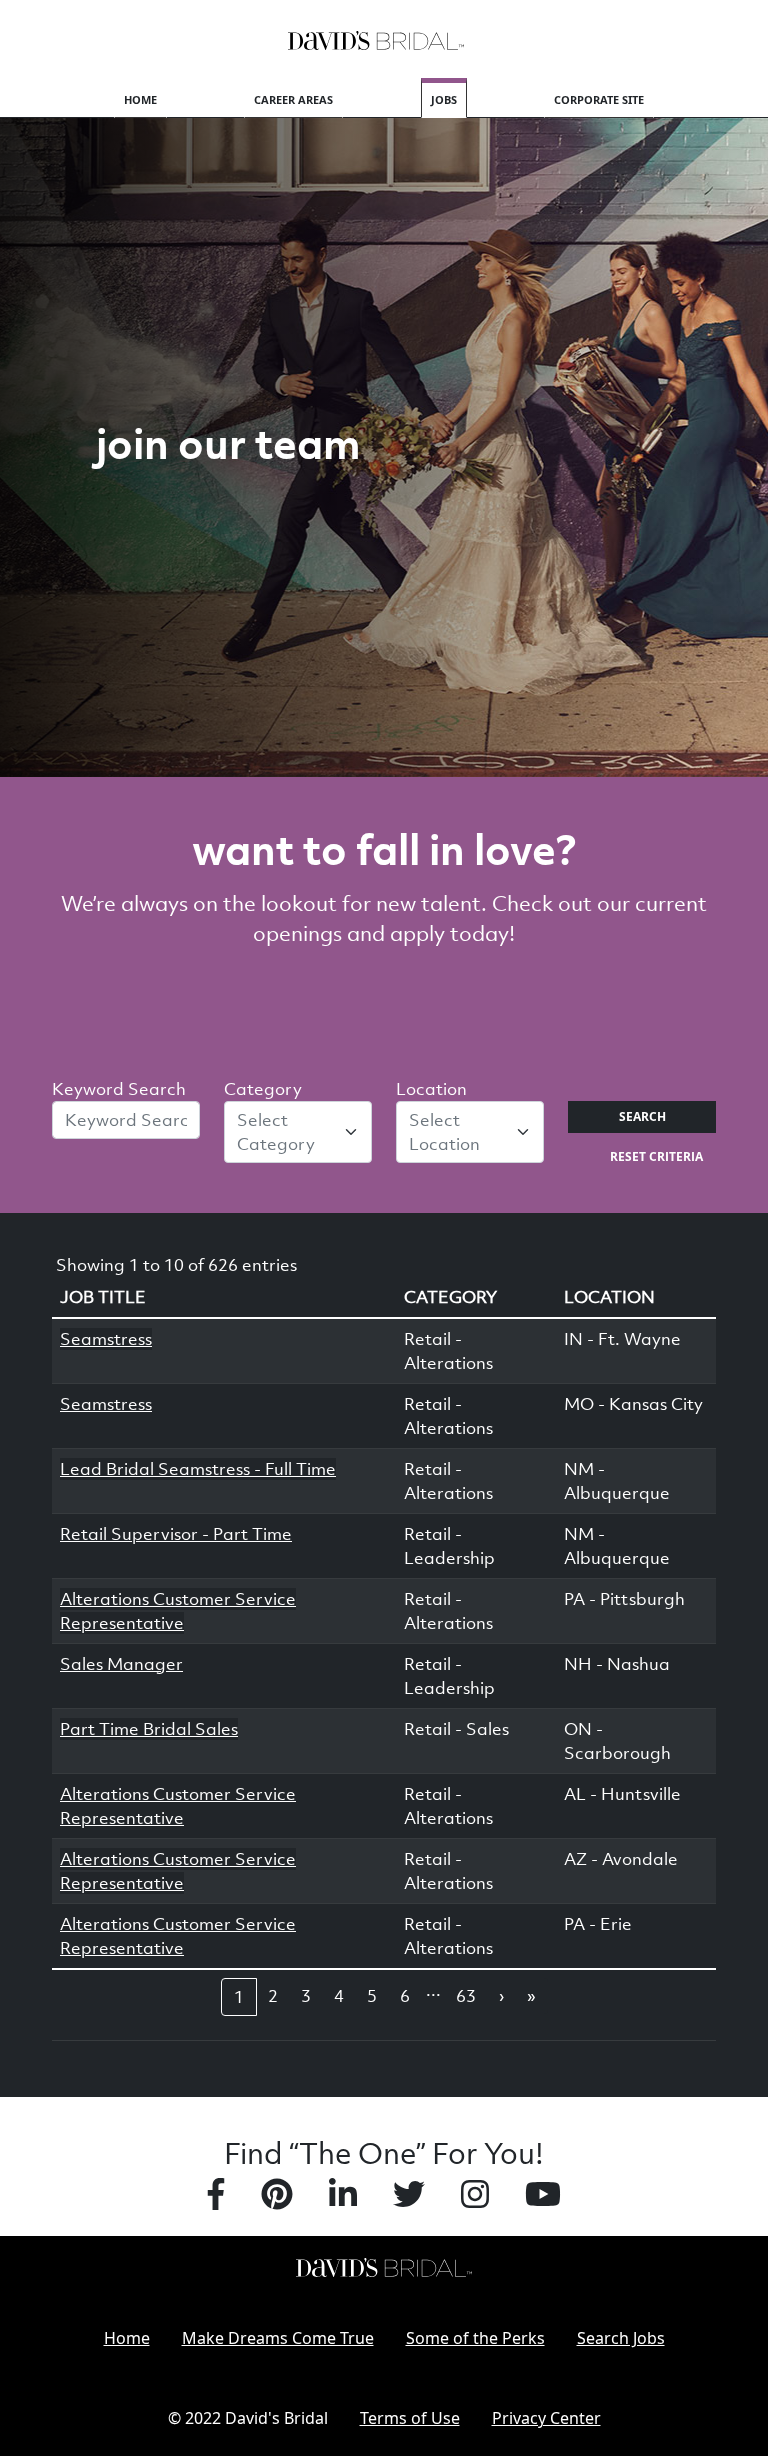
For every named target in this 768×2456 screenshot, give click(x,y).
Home (140, 99)
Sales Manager (121, 1664)
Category (263, 1089)
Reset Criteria (656, 1156)
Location (431, 1089)
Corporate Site (599, 99)
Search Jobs (621, 2338)
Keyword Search (119, 1089)
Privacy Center (546, 2418)
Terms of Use (410, 2418)
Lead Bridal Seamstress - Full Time (198, 1469)
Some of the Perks (475, 2338)
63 (466, 1996)
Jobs (444, 99)
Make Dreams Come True (278, 2338)
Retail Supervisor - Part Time (176, 1534)
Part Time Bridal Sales (149, 1729)
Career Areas (293, 99)
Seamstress (106, 1339)
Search (642, 1116)
